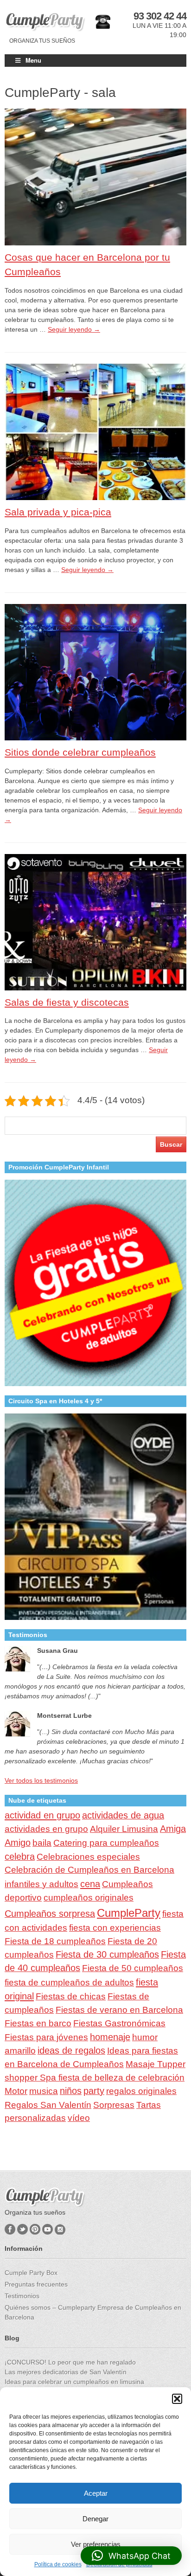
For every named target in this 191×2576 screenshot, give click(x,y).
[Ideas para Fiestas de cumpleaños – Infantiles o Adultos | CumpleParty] (45, 22)
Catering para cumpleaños (106, 1843)
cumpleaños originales (89, 1898)
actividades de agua (123, 1815)
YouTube (48, 2229)
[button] (177, 2399)
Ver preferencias (96, 2544)
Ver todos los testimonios (41, 1780)
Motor (16, 2091)
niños (71, 2091)
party (94, 2091)
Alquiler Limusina (124, 1829)
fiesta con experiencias (115, 1928)
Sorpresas (114, 2105)
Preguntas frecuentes (36, 2284)
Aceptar (96, 2493)
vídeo (79, 2118)
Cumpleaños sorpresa (50, 1914)
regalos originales (141, 2091)
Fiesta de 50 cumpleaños (133, 1968)
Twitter (22, 2229)
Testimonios (22, 2296)
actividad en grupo (42, 1815)
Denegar (95, 2519)
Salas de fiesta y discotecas (67, 1002)
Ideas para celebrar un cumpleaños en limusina (74, 2382)
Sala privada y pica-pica (58, 512)
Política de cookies (58, 2564)
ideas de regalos (71, 2050)
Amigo (18, 1843)
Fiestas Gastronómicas (119, 2023)
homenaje (110, 2037)
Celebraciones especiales (88, 1857)
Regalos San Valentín (48, 2105)
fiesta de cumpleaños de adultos (69, 1982)
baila (42, 1843)
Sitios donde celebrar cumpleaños (80, 752)
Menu (33, 60)
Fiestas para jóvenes (46, 2037)
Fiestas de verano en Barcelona (119, 2010)
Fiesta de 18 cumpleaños (55, 1941)
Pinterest (35, 2229)
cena (90, 1884)
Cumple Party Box (31, 2273)
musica (44, 2091)
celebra (20, 1857)
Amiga (173, 1829)
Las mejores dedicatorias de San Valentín (66, 2372)
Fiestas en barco (38, 2023)
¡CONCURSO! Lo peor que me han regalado (70, 2362)
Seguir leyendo (74, 329)
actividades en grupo (46, 1829)
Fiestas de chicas (71, 1996)
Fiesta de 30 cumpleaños (107, 1954)
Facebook (10, 2229)
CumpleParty (129, 1913)
